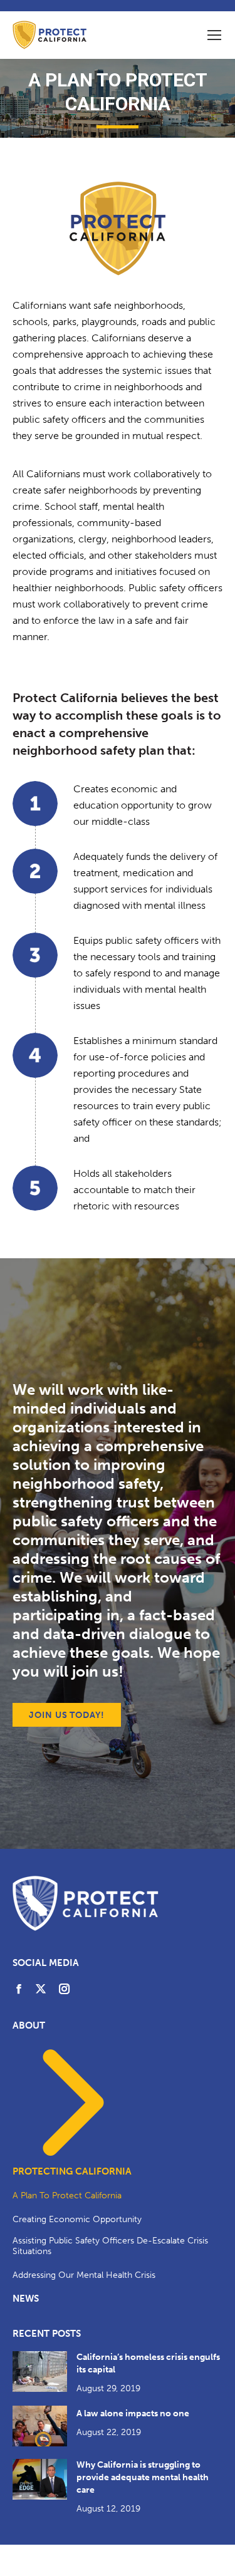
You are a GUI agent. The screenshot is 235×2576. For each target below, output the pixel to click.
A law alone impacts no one (133, 2413)
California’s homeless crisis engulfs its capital (148, 2363)
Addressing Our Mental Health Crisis (84, 2275)
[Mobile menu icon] (214, 35)
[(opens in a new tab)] (40, 2372)
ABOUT (29, 2025)
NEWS (26, 2299)
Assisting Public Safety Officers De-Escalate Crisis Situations (110, 2246)
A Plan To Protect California (67, 2196)
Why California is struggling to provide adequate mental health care (143, 2477)
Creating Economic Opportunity (77, 2219)
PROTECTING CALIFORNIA (72, 2171)
